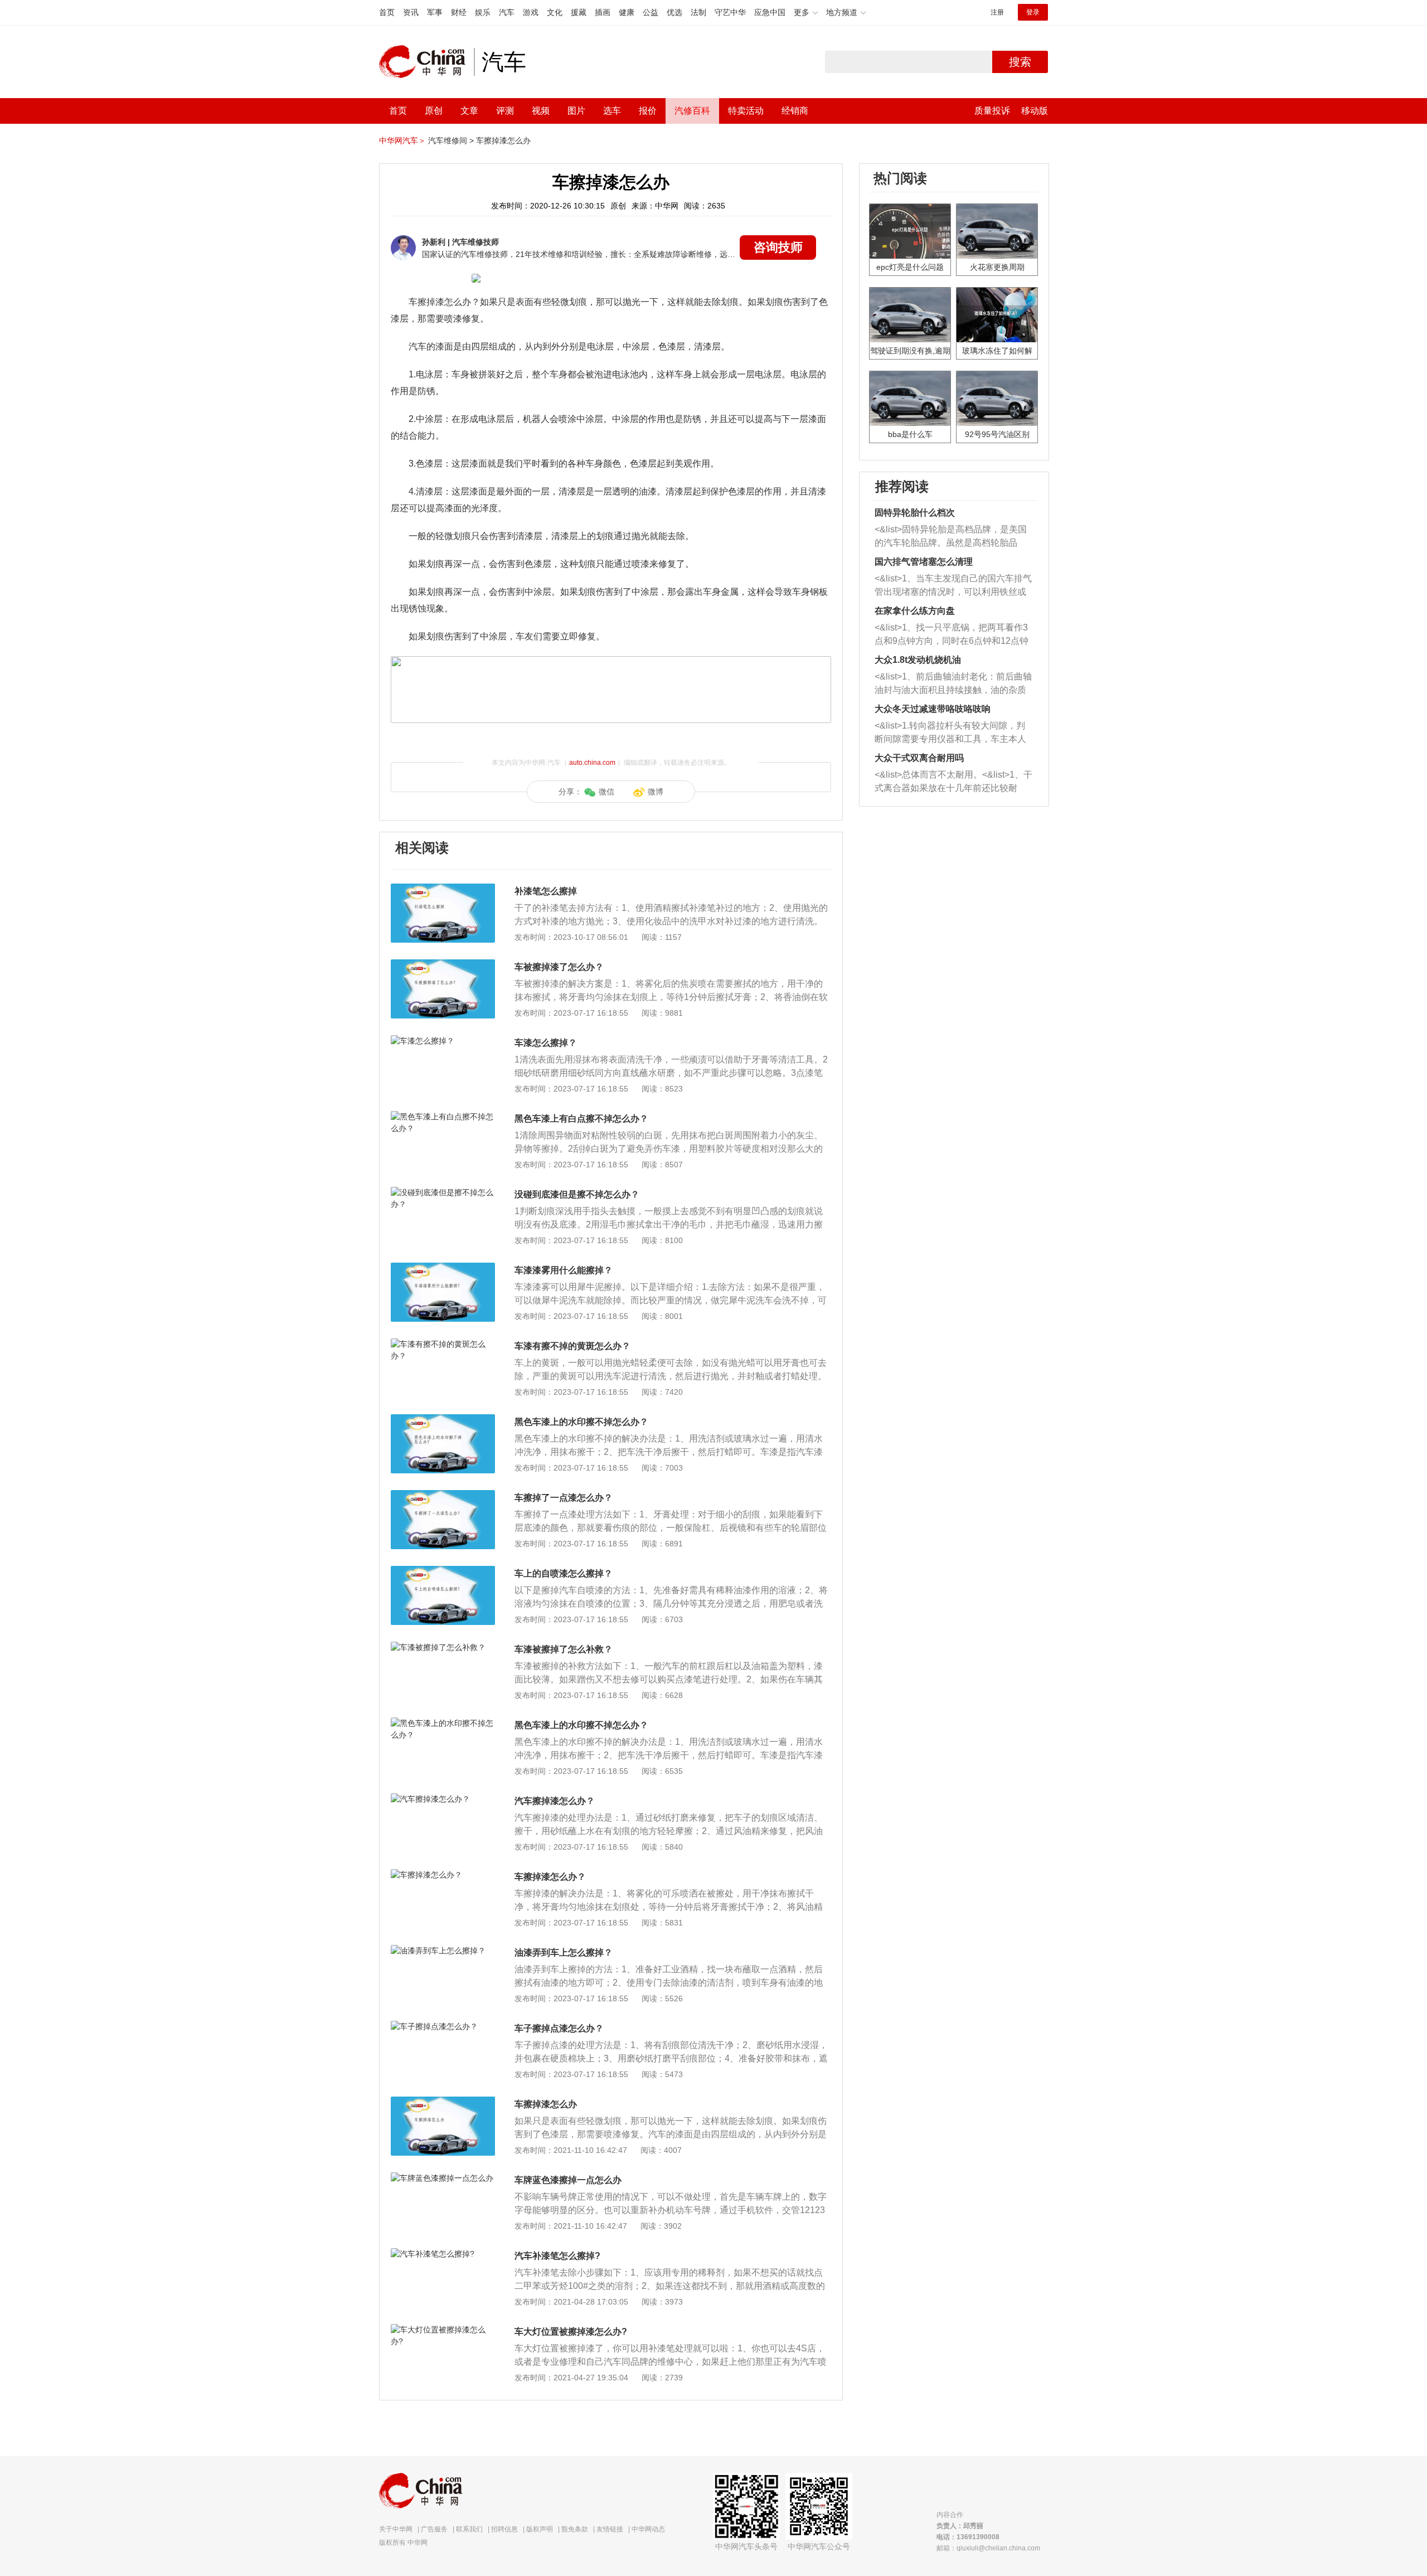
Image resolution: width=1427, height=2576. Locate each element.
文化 (555, 12)
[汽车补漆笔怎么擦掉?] (443, 2254)
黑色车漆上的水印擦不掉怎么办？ (581, 1422)
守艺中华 (730, 12)
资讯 (411, 12)
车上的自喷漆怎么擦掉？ (564, 1573)
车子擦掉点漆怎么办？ (559, 2028)
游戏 (531, 12)
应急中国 (770, 12)
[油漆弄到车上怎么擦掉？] (443, 1951)
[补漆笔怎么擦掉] (443, 889)
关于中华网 (396, 2529)
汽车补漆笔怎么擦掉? (557, 2256)
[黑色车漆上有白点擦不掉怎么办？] (443, 1117)
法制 (698, 12)
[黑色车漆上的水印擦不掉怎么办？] (443, 1420)
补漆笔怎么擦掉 (546, 891)
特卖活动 (746, 111)
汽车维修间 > (451, 140)
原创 (434, 111)
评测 (505, 111)
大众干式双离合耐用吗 (919, 758)
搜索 (1020, 62)
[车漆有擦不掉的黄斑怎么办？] (443, 1344)
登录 (1033, 12)
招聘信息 (504, 2529)
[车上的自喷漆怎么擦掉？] (443, 1571)
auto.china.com (592, 763)
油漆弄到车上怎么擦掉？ (564, 1952)
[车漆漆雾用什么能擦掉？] (443, 1268)
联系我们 (469, 2529)
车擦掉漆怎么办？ (550, 1877)
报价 (648, 111)
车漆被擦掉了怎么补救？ (564, 1649)
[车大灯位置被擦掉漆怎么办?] (443, 2330)
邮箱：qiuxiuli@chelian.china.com (988, 2548)
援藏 (579, 12)
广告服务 (434, 2529)
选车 (612, 111)
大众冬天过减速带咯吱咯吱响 (933, 709)
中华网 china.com (426, 62)
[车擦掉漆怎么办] (443, 2102)
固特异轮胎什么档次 (915, 513)
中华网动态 (648, 2529)
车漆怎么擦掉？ (546, 1043)
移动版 (1035, 111)
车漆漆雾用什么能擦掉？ (564, 1270)
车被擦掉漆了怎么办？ (559, 967)
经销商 (795, 111)
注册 (997, 12)
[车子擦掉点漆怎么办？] (443, 2026)
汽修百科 (692, 111)
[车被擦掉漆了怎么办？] (443, 965)
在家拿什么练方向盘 (915, 611)
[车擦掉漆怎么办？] (443, 1875)
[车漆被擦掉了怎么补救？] (443, 1647)
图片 (576, 111)
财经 (459, 12)
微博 (656, 792)
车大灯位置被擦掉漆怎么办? (571, 2332)
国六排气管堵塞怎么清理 (924, 562)
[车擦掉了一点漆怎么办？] (443, 1496)
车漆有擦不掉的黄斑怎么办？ (572, 1346)
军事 (435, 12)
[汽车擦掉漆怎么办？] (443, 1799)
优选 (674, 12)
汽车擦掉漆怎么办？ (555, 1801)
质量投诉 (992, 111)
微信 (606, 792)
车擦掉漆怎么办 (503, 140)
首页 (387, 12)
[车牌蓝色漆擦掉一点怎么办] (443, 2178)
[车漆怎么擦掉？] (443, 1041)
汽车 (507, 12)
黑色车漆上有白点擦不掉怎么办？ (581, 1119)
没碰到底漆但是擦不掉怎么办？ (577, 1194)
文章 (469, 111)
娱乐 (483, 12)
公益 (651, 12)
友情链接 (610, 2529)
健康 (627, 12)
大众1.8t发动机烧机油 (918, 660)
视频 (541, 111)
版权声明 (540, 2529)
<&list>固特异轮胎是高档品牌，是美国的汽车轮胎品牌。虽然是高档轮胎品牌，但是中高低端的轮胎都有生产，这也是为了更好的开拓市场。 (951, 537)
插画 (603, 12)
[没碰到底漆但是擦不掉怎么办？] (443, 1192)
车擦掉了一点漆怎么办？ (564, 1498)
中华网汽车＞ (402, 140)
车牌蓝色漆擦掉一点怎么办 (568, 2180)
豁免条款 (575, 2529)
